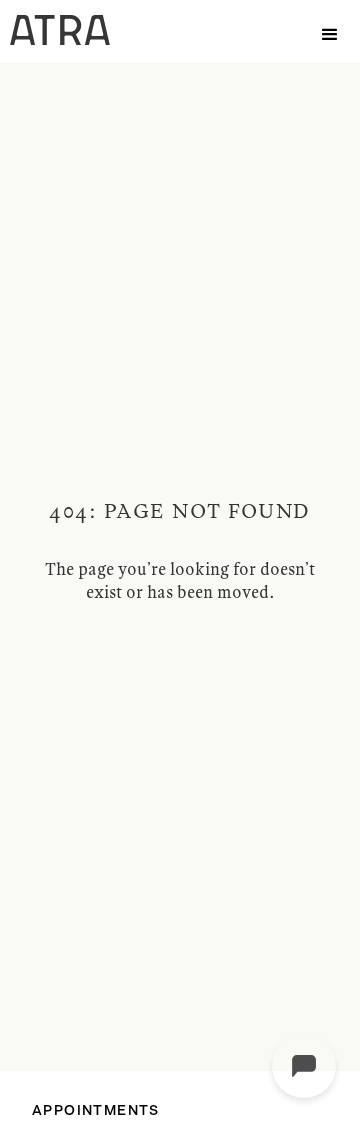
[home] (55, 30)
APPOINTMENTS (96, 1111)
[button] (330, 31)
